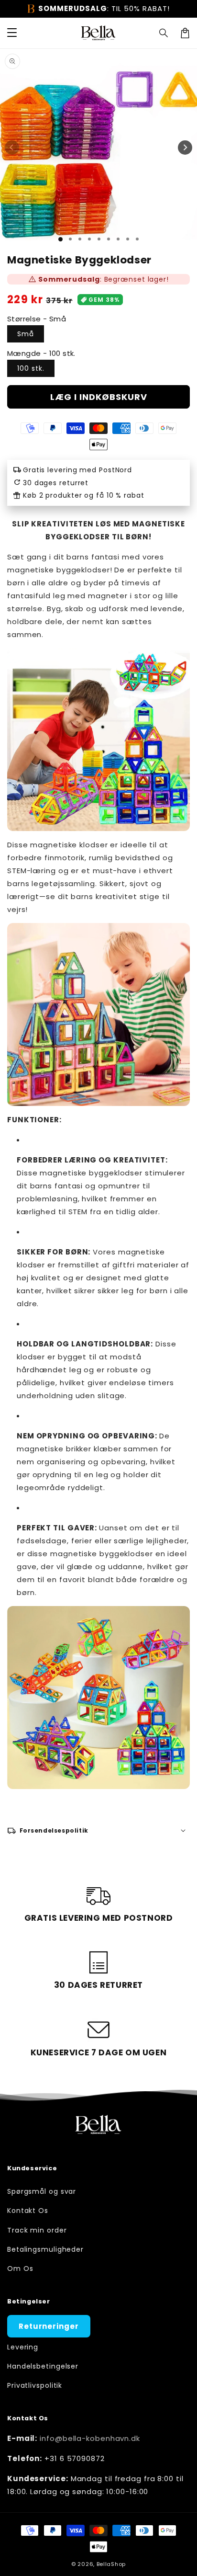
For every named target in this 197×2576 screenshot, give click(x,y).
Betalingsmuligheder (45, 2249)
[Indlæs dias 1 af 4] (89, 239)
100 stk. (31, 368)
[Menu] (12, 33)
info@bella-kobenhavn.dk (90, 2438)
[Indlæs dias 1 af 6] (109, 239)
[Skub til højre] (185, 148)
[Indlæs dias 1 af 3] (80, 239)
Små (26, 334)
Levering (23, 2347)
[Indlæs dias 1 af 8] (128, 239)
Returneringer (49, 2326)
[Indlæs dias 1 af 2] (70, 239)
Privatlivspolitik (35, 2385)
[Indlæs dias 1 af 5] (99, 239)
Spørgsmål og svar (42, 2191)
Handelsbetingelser (43, 2366)
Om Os (20, 2268)
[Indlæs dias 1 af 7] (118, 239)
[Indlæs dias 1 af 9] (137, 239)
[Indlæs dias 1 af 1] (60, 239)
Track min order (37, 2230)
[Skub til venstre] (12, 148)
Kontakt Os (28, 2211)
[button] (164, 33)
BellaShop (111, 2564)
